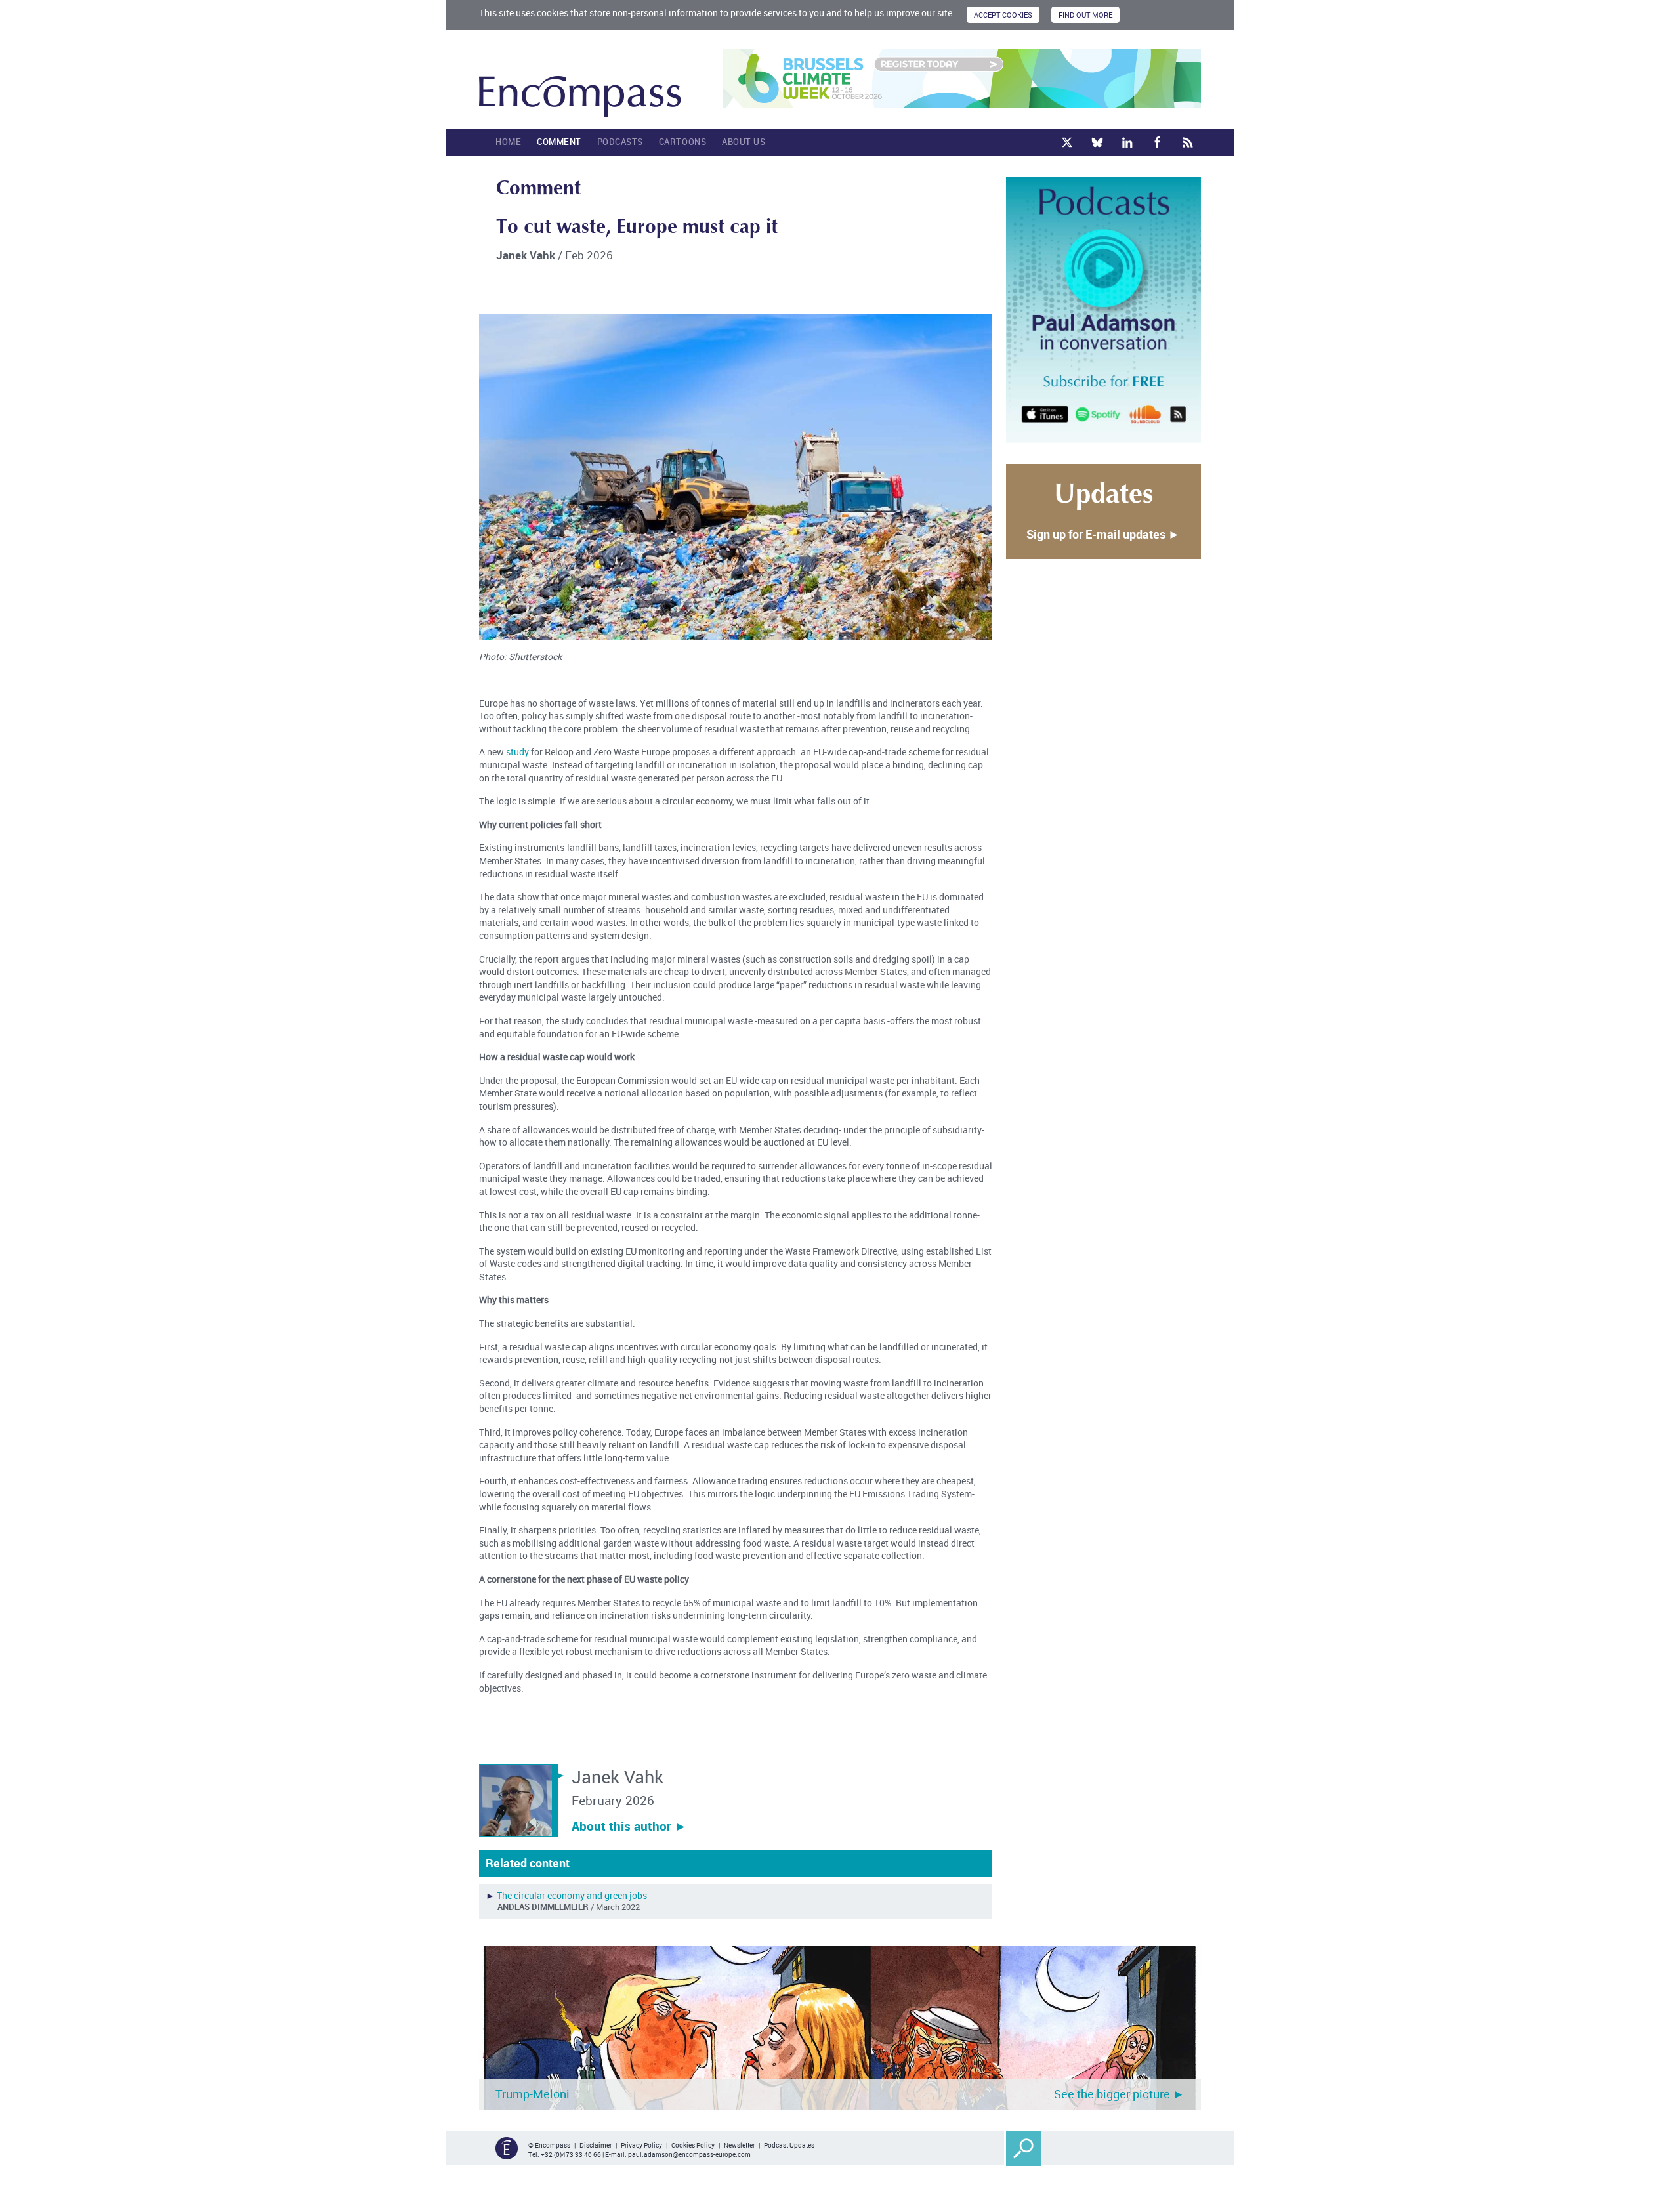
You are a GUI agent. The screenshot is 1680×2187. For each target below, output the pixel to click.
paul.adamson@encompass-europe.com (689, 2154)
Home (508, 142)
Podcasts (620, 142)
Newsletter (739, 2145)
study (517, 752)
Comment (559, 142)
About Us (744, 142)
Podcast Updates (789, 2145)
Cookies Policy (693, 2145)
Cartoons (682, 142)
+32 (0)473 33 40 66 (571, 2154)
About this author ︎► (629, 1826)
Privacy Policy (641, 2145)
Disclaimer (596, 2145)
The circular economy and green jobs (572, 1895)
